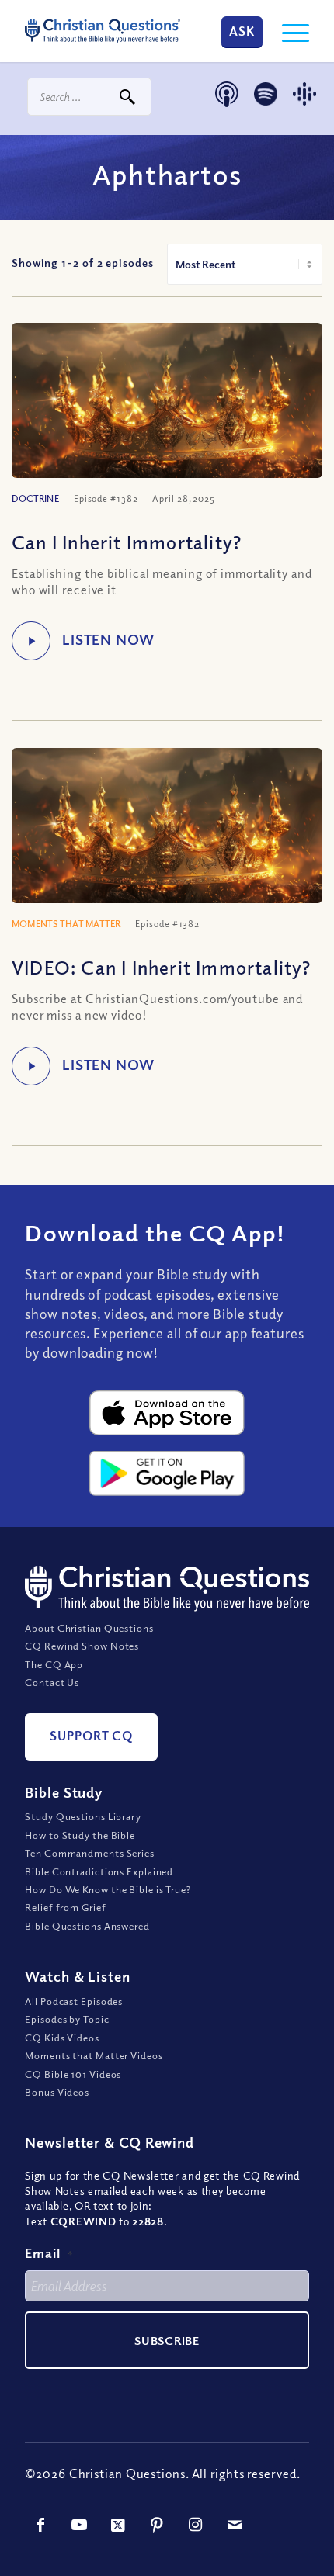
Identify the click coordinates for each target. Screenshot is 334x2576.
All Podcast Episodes (74, 2001)
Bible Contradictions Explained (99, 1871)
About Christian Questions (89, 1628)
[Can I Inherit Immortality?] (167, 410)
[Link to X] (118, 2525)
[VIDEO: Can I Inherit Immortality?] (167, 835)
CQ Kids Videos (62, 2038)
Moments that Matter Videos (94, 2055)
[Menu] (288, 31)
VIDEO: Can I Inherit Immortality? (162, 967)
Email (49, 2253)
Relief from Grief (65, 1907)
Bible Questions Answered (87, 1926)
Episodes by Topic (67, 2019)
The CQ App (54, 1664)
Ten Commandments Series (90, 1853)
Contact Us (52, 1682)
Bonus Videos (57, 2092)
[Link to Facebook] (40, 2525)
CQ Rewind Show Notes (82, 1646)
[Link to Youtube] (79, 2525)
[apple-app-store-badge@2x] (167, 1413)
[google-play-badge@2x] (167, 1473)
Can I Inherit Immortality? (127, 542)
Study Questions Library (83, 1816)
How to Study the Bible (80, 1835)
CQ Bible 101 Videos (73, 2074)
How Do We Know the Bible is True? (108, 1889)
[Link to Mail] (235, 2525)
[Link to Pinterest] (157, 2525)
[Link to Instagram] (196, 2525)
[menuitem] (288, 31)
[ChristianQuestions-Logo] (103, 31)
